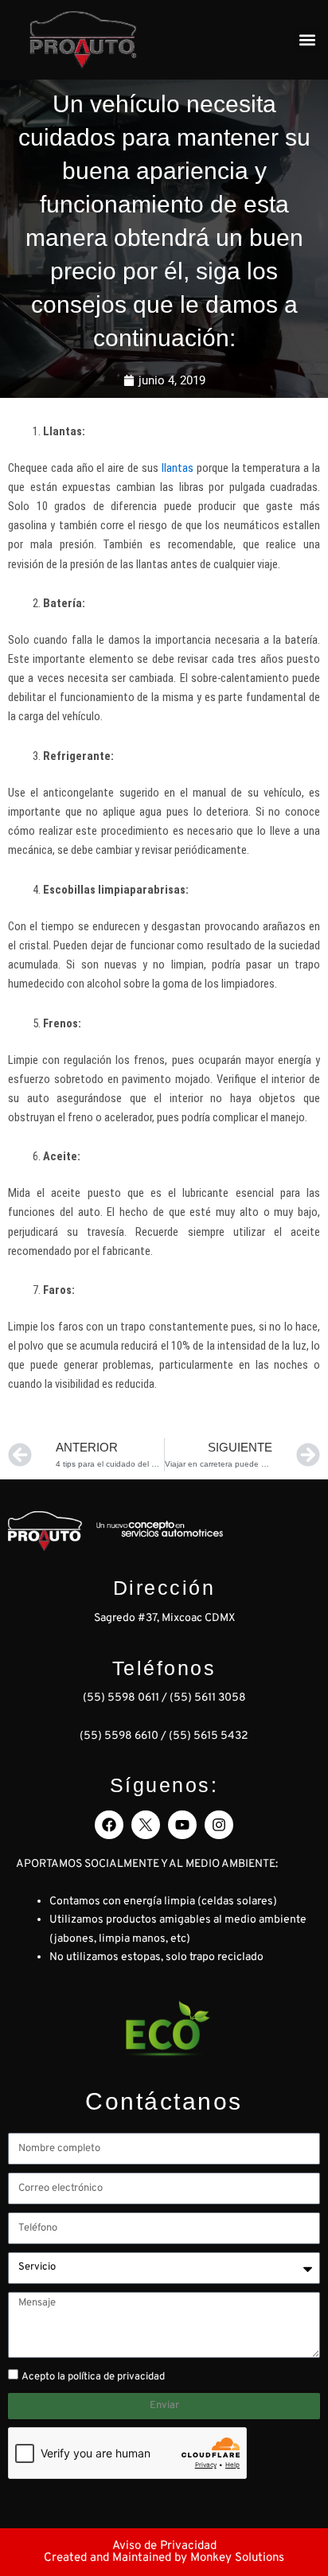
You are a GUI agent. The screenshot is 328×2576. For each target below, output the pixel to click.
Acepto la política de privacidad (93, 2377)
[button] (307, 40)
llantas (178, 468)
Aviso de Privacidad (164, 2546)
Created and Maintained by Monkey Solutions (164, 2558)
